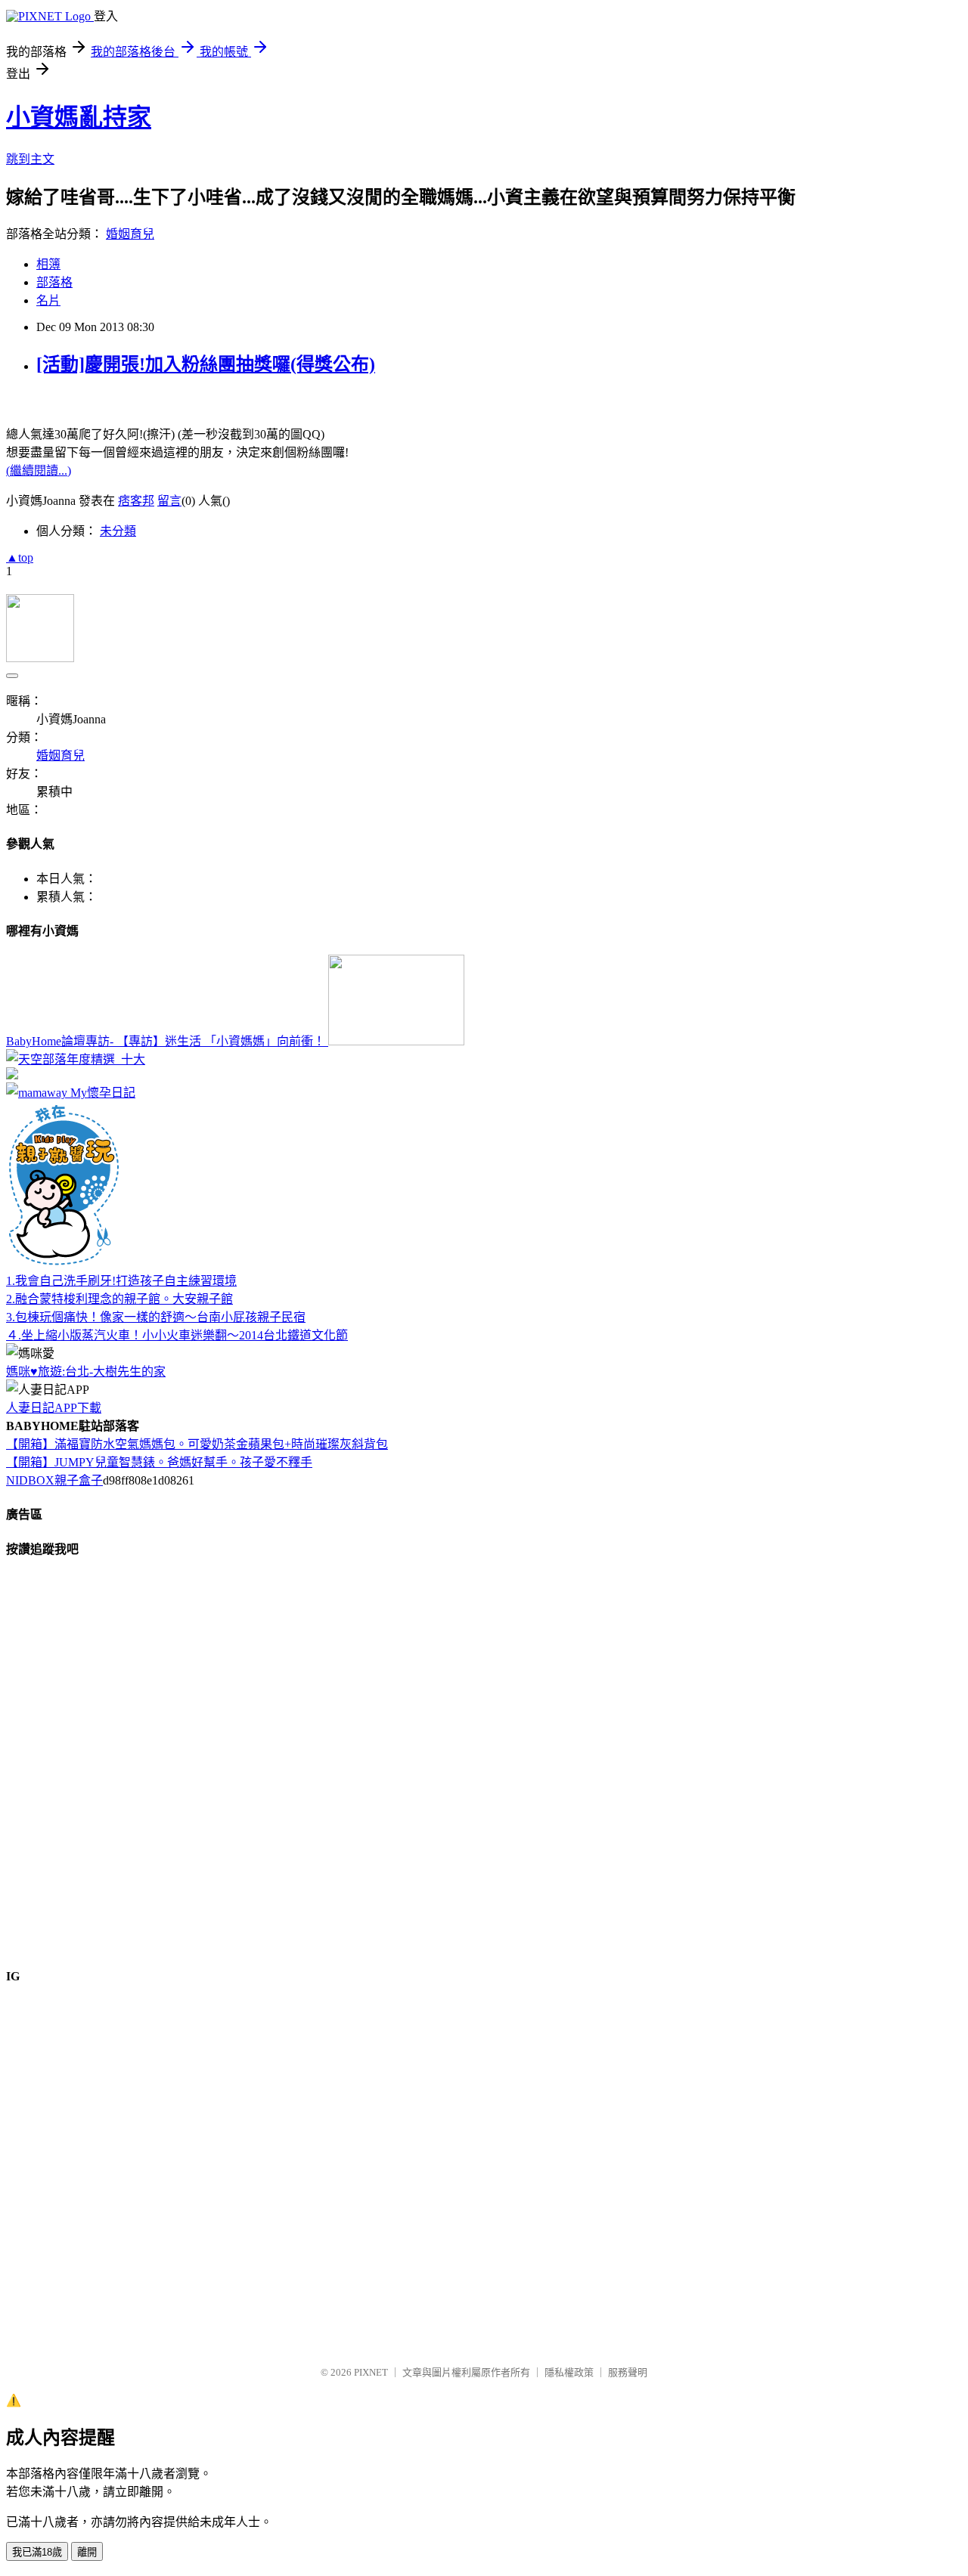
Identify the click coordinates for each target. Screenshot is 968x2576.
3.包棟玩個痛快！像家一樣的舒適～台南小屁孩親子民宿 (156, 1317)
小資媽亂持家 (79, 117)
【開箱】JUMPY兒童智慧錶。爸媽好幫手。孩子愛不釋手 (159, 1462)
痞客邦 (136, 501)
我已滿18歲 (37, 2552)
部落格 (54, 282)
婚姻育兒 (130, 234)
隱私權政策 (569, 2372)
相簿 (48, 264)
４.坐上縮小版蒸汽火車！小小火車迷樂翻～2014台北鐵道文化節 (177, 1335)
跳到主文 (30, 159)
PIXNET (371, 2372)
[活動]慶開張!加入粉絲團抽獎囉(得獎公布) (206, 364)
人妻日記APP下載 (54, 1408)
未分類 (118, 531)
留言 (169, 501)
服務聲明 (628, 2372)
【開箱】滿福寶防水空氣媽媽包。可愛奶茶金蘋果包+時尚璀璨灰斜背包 (197, 1444)
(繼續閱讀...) (39, 471)
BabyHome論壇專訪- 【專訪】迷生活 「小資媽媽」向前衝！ (167, 1041)
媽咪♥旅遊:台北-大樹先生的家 (86, 1372)
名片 (48, 300)
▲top (20, 557)
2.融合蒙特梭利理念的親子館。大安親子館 (119, 1299)
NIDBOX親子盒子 (54, 1480)
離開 (87, 2552)
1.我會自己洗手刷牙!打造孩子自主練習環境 (121, 1281)
